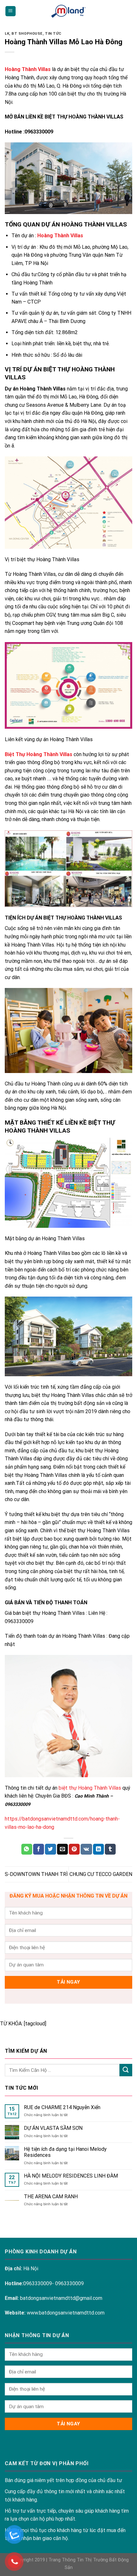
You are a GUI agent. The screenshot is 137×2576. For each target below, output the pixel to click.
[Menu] (11, 11)
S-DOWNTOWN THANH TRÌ (36, 1874)
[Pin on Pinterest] (74, 1849)
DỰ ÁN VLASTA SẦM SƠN (53, 2128)
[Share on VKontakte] (86, 1849)
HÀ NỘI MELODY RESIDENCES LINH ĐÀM (71, 2176)
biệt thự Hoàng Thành (83, 1788)
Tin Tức (53, 34)
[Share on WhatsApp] (27, 1849)
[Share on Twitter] (50, 1849)
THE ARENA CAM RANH (51, 2197)
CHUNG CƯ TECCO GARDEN (101, 1874)
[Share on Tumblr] (110, 1849)
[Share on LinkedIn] (98, 1849)
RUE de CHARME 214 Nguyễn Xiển (62, 2107)
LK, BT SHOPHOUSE (24, 34)
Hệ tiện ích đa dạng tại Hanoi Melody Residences (65, 2152)
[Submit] (126, 2070)
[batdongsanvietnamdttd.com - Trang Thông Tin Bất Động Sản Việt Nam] (68, 11)
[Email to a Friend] (62, 1849)
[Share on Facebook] (39, 1849)
